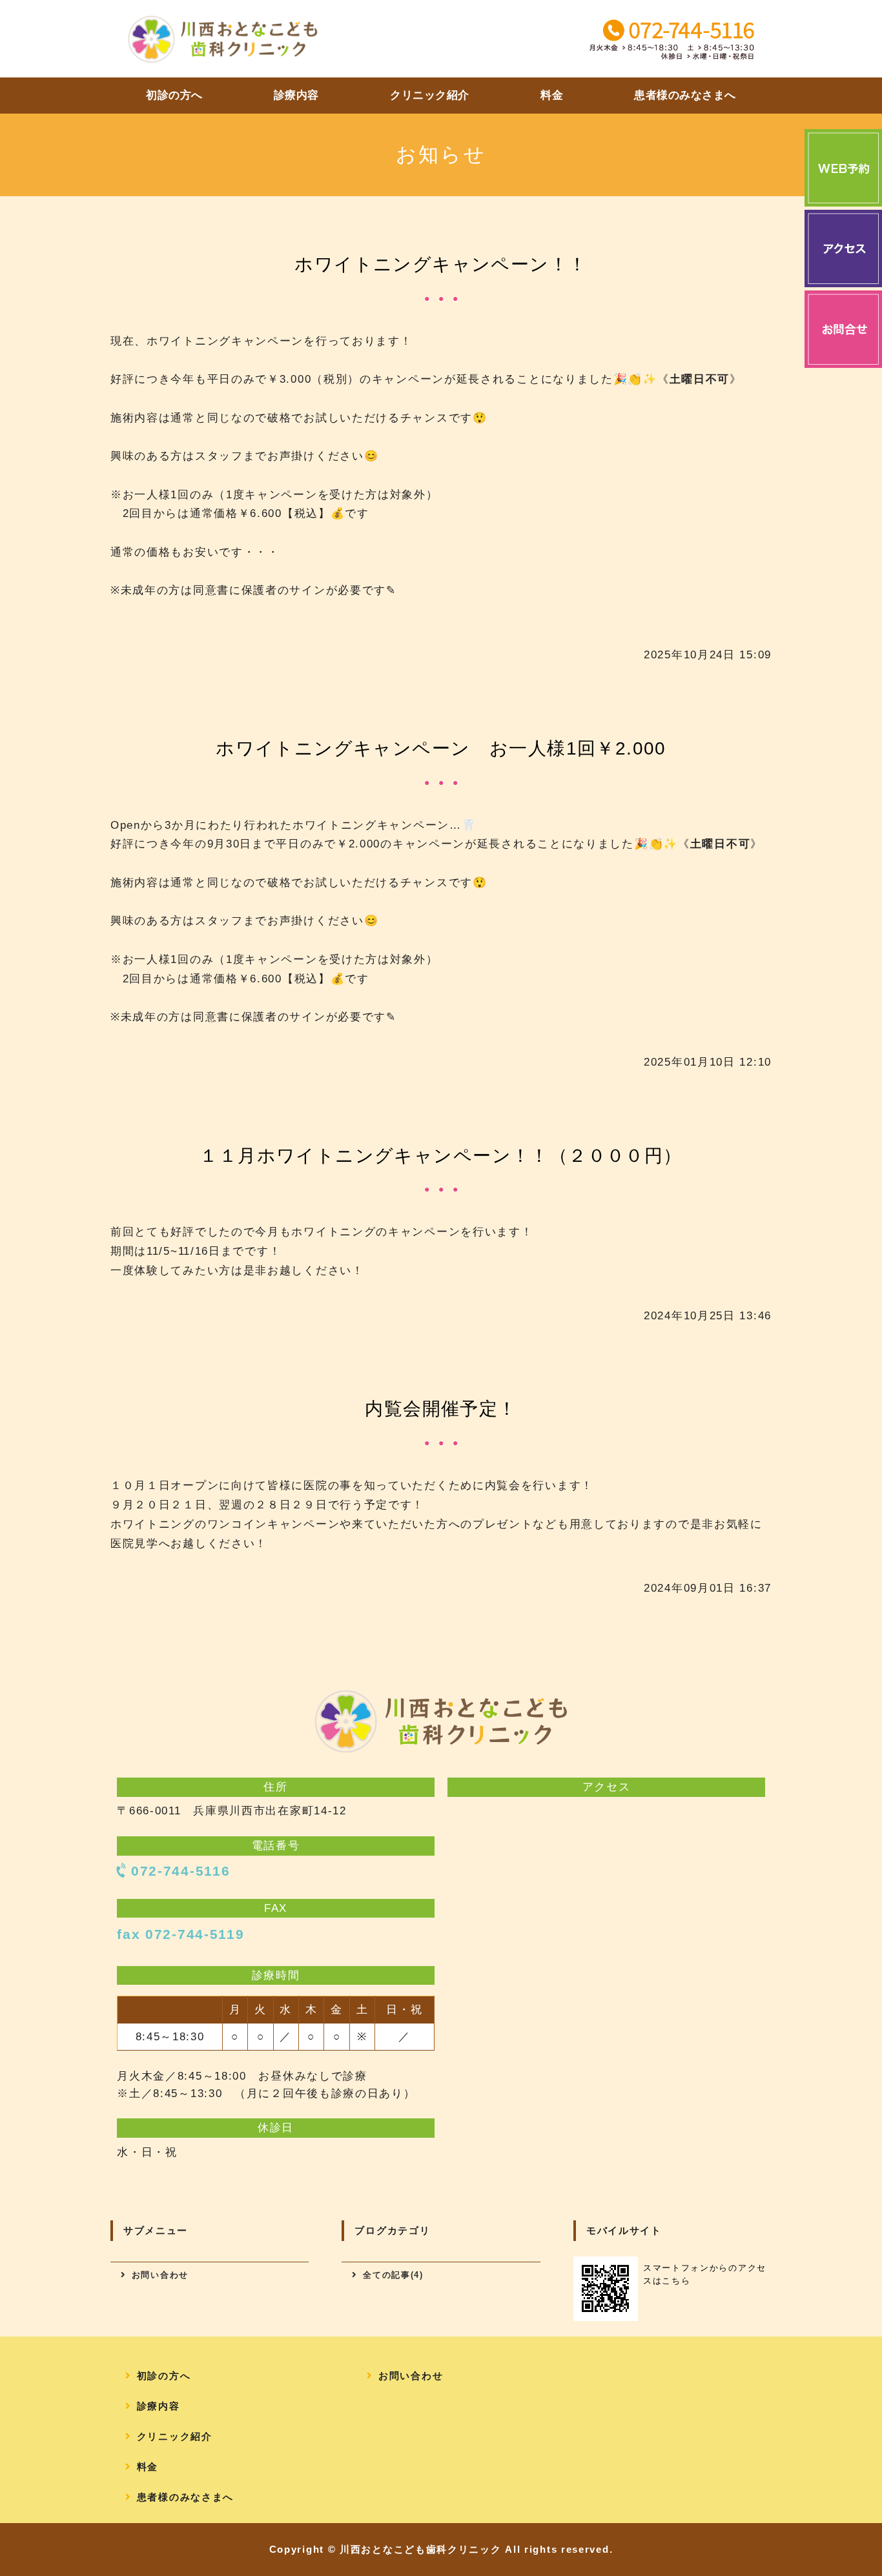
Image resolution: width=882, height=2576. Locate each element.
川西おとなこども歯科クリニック (421, 2549)
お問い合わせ (160, 2275)
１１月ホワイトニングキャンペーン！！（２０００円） (441, 1156)
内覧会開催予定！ (441, 1409)
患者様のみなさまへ (685, 95)
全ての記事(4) (393, 2275)
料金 (552, 95)
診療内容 (296, 95)
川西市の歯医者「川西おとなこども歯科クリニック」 (223, 39)
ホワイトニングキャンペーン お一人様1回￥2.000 (441, 748)
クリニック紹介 (430, 95)
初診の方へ (174, 95)
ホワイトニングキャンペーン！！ (441, 264)
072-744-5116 (180, 1871)
